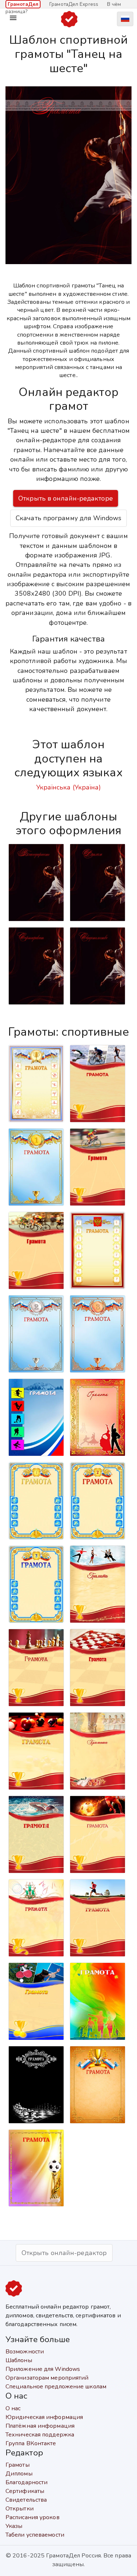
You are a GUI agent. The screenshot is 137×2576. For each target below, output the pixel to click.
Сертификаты (25, 2491)
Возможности (25, 2352)
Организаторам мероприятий (47, 2378)
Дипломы (19, 2474)
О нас (13, 2408)
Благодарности (26, 2482)
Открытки (20, 2509)
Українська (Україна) (69, 787)
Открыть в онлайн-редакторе (66, 498)
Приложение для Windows (43, 2369)
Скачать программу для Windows (68, 518)
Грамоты (18, 2465)
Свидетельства (26, 2500)
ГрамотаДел (23, 4)
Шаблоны (19, 2360)
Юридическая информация (44, 2417)
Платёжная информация (40, 2426)
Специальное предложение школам (56, 2387)
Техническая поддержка (40, 2435)
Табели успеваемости (35, 2535)
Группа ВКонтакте (31, 2443)
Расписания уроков (33, 2517)
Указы (14, 2526)
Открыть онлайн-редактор (64, 2253)
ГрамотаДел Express (74, 4)
